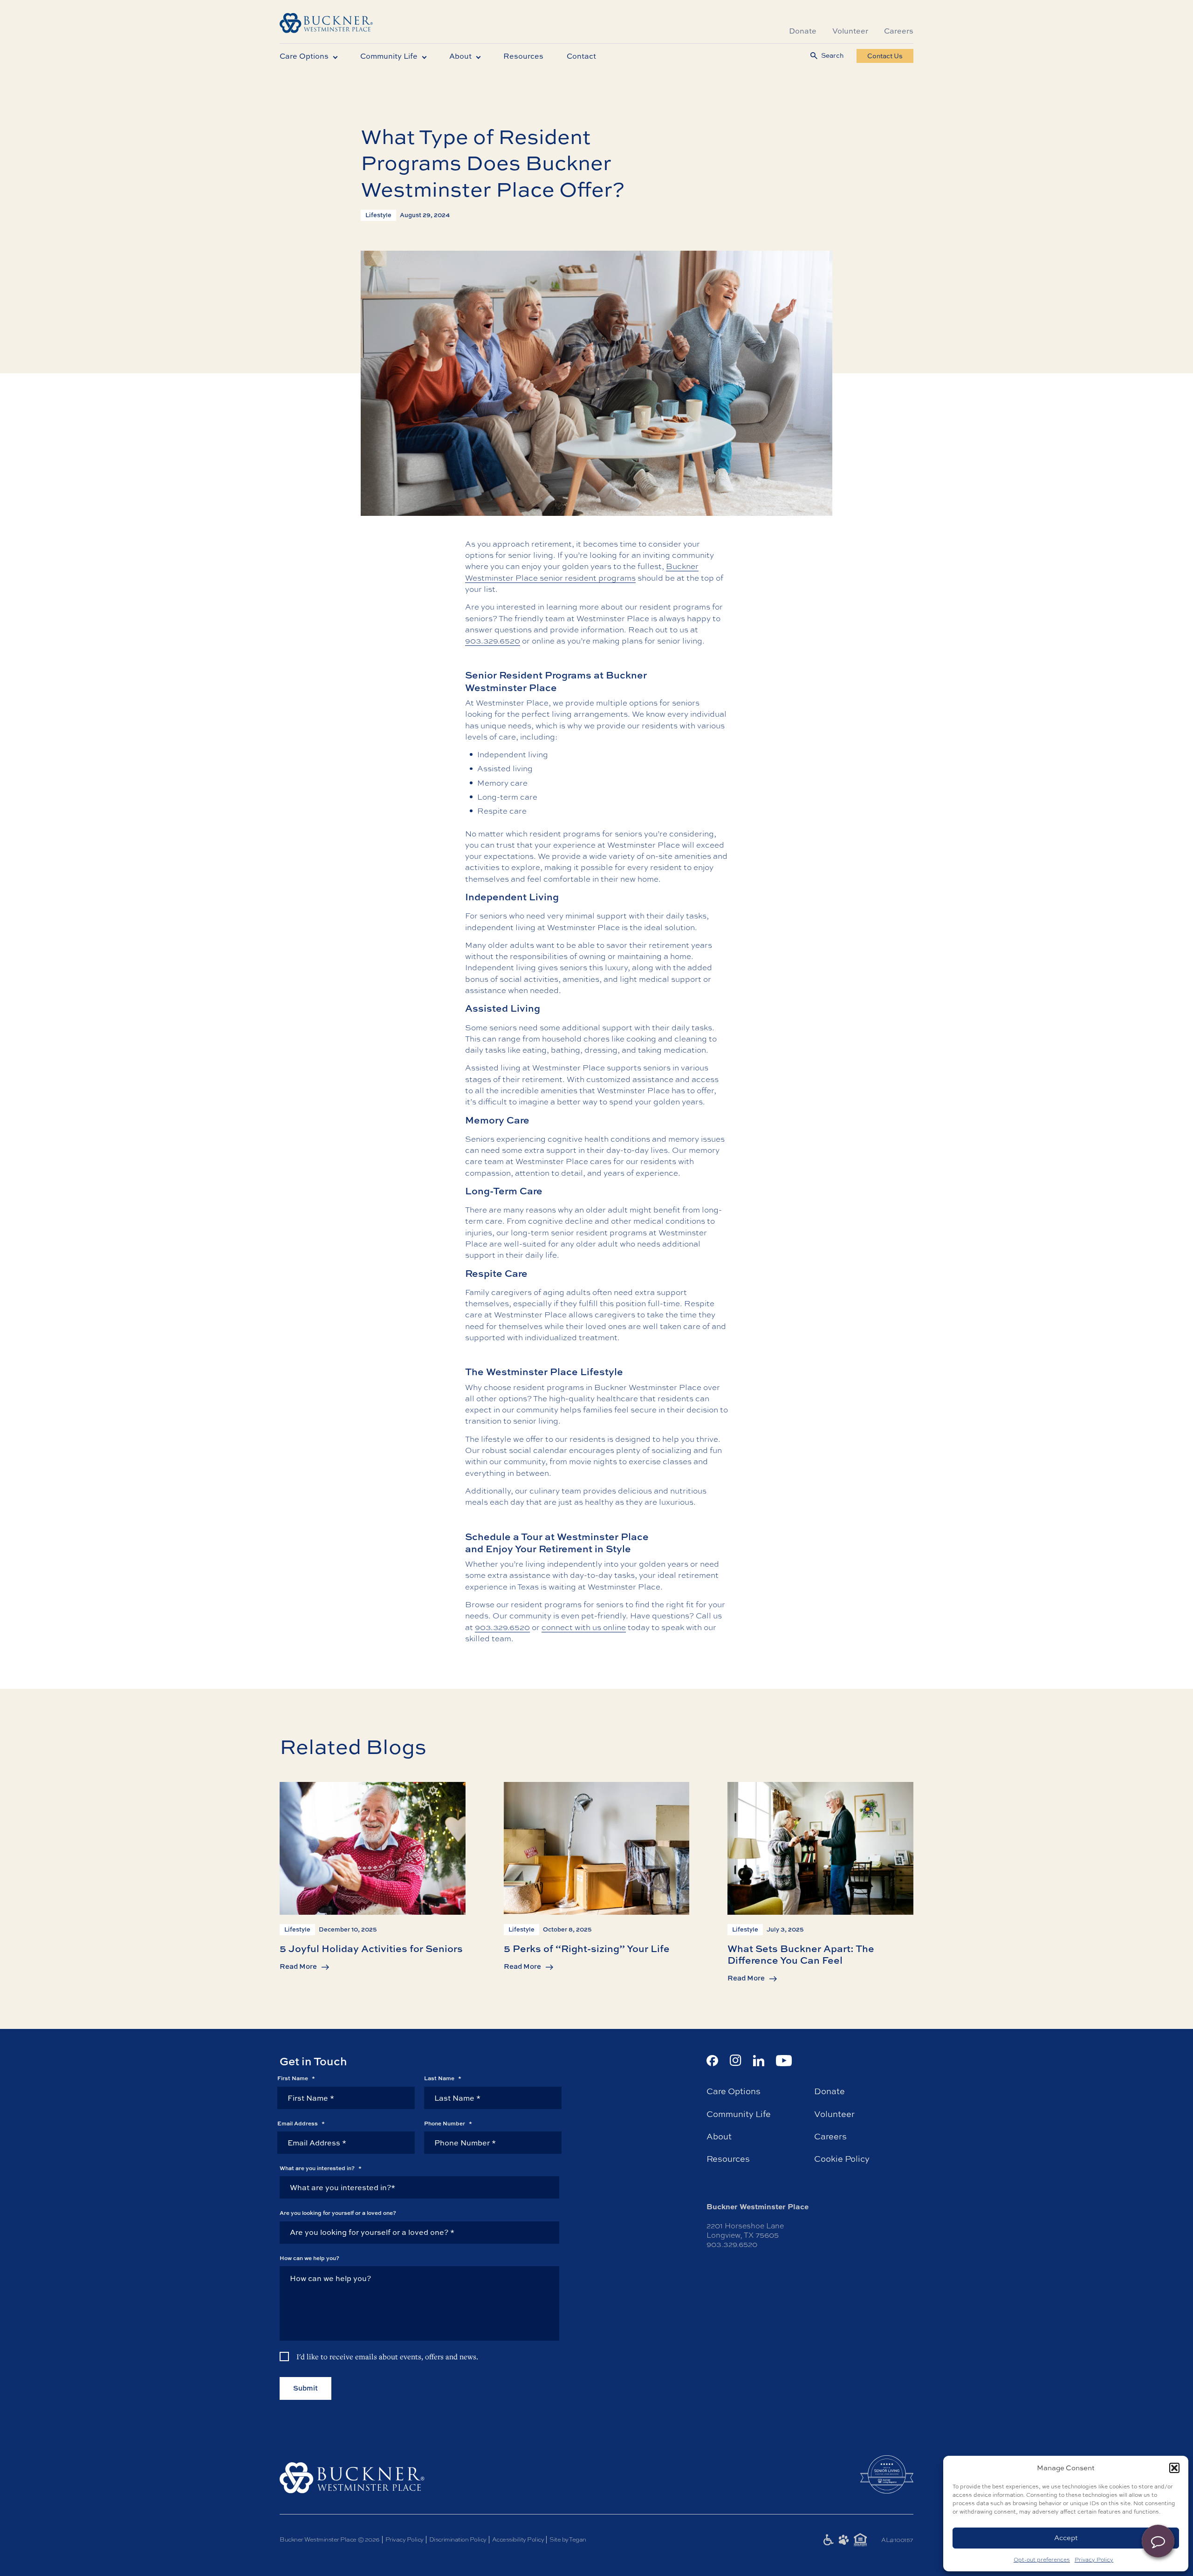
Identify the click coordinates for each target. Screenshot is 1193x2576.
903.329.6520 (493, 641)
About (460, 56)
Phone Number (448, 2124)
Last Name (443, 2078)
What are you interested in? (321, 2168)
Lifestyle (378, 215)
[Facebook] (712, 2061)
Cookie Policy (842, 2159)
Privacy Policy (1094, 2560)
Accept (1066, 2538)
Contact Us (885, 56)
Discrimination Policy (458, 2539)
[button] (1174, 2468)
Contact (581, 56)
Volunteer (850, 31)
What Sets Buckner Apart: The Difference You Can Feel (801, 1954)
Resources (523, 56)
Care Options (304, 56)
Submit (305, 2388)
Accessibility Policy (518, 2539)
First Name (296, 2078)
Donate (803, 31)
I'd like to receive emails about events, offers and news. (387, 2357)
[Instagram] (736, 2060)
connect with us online (584, 1627)
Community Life (389, 56)
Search (832, 56)
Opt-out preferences (1042, 2560)
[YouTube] (784, 2061)
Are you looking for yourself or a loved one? (338, 2213)
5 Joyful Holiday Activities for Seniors (371, 1948)
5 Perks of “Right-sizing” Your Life (587, 1948)
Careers (899, 31)
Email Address (301, 2124)
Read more (298, 1966)
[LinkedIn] (759, 2061)
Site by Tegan (568, 2539)
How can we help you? (309, 2258)
